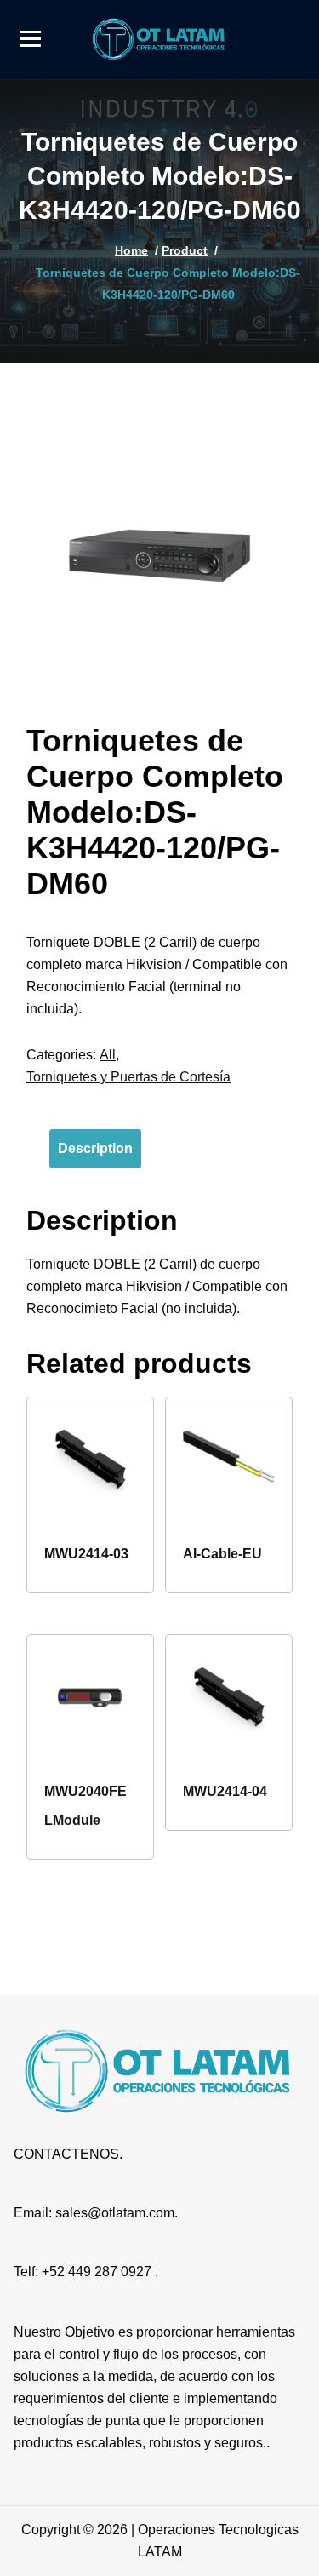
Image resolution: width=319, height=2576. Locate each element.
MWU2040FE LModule (85, 1806)
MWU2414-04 (225, 1791)
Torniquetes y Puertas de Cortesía (128, 1077)
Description (95, 1148)
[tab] (95, 1149)
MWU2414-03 (86, 1554)
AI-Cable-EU (222, 1554)
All (108, 1055)
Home (131, 250)
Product (185, 250)
